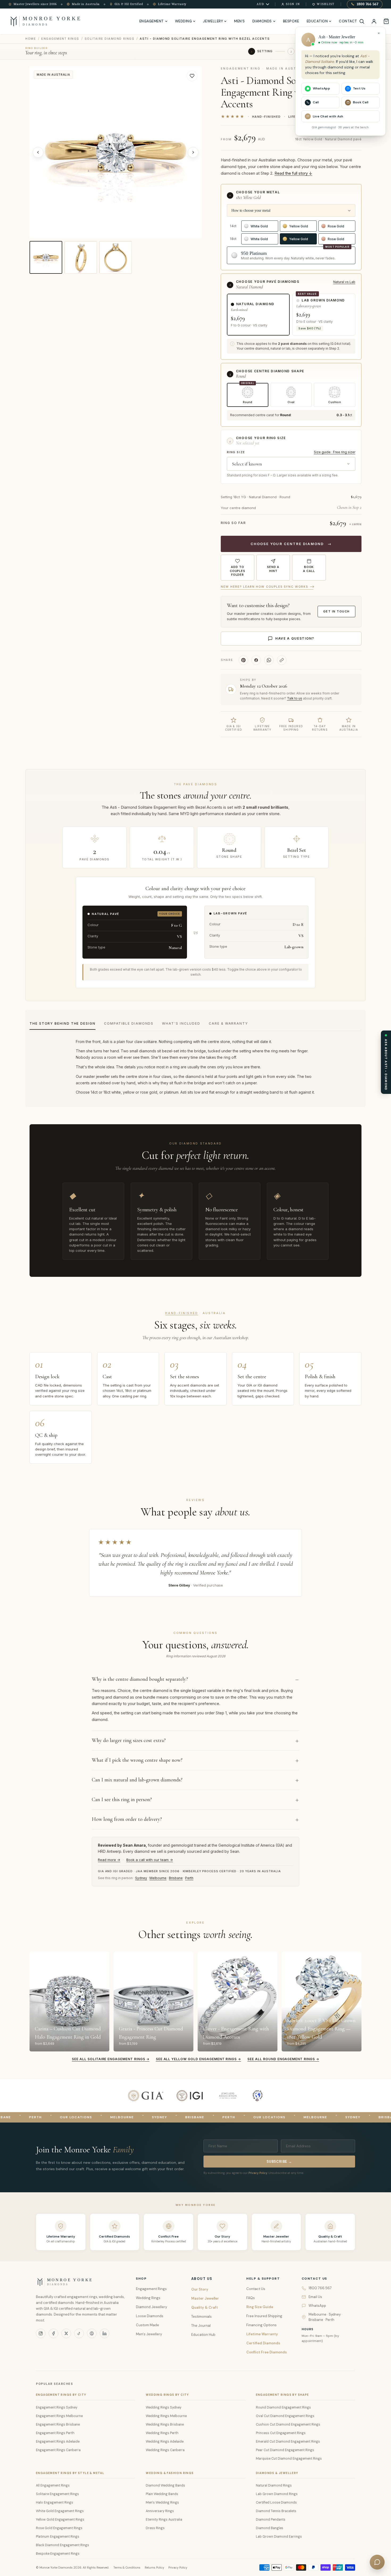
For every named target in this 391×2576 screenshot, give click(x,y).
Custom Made (147, 2325)
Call (316, 102)
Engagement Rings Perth (55, 2433)
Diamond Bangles (270, 2528)
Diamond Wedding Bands (165, 2485)
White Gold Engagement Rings (60, 2511)
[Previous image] (38, 152)
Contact (348, 21)
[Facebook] (53, 2333)
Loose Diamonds (150, 2316)
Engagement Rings (60, 39)
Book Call (361, 102)
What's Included (181, 1023)
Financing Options (261, 2325)
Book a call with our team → (150, 1860)
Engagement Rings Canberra (58, 2450)
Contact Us (256, 2289)
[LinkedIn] (105, 2333)
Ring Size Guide (260, 2307)
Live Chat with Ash (328, 116)
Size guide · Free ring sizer (335, 452)
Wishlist (326, 4)
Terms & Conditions (127, 2567)
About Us (202, 2279)
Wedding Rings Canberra (165, 2450)
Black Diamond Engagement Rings (63, 2545)
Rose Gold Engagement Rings (59, 2528)
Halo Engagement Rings (55, 2503)
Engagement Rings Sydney (57, 2407)
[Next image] (193, 152)
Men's (240, 21)
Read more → (109, 1860)
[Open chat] (377, 2562)
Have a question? (295, 638)
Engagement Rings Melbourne (59, 2416)
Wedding (184, 21)
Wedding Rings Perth (162, 2433)
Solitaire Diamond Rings (109, 39)
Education (317, 21)
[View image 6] (116, 257)
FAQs (251, 2298)
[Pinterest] (92, 2333)
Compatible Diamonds (129, 1023)
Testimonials (201, 2317)
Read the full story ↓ (293, 173)
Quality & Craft (205, 2307)
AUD (261, 4)
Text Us (359, 88)
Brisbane (176, 1878)
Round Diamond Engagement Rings (283, 2407)
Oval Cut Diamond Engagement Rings (285, 2416)
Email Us (315, 2297)
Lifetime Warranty (262, 2334)
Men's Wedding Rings (162, 2503)
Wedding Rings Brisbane (165, 2424)
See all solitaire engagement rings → (111, 2059)
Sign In (293, 4)
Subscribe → (279, 2162)
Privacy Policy (258, 2173)
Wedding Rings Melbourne (166, 2416)
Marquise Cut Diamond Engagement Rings (289, 2459)
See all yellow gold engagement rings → (198, 2059)
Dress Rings (155, 2528)
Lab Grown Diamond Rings (277, 2494)
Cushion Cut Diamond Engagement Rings (288, 2424)
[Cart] (386, 21)
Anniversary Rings (160, 2511)
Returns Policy (154, 2567)
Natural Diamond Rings (274, 2485)
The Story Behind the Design (63, 1023)
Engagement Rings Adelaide (58, 2442)
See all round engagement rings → (283, 2059)
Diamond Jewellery (151, 2307)
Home (31, 39)
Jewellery (213, 21)
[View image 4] (46, 257)
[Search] (362, 21)
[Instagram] (41, 2333)
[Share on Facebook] (256, 660)
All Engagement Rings (53, 2485)
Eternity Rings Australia (164, 2520)
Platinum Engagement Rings (58, 2537)
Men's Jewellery (149, 2334)
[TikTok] (79, 2333)
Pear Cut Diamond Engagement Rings (285, 2450)
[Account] (374, 21)
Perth (189, 1878)
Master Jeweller (205, 2298)
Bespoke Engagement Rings (58, 2554)
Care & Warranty (228, 1023)
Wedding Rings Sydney (164, 2407)
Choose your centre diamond (291, 544)
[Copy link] (282, 660)
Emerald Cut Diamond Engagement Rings (288, 2442)
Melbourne (158, 1878)
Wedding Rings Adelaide (165, 2442)
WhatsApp (317, 2306)
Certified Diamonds (263, 2343)
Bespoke (291, 21)
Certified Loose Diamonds (276, 2503)
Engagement (152, 21)
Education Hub (203, 2335)
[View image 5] (81, 257)
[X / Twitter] (66, 2333)
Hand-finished (182, 1313)
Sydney (141, 1878)
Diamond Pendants (271, 2520)
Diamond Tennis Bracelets (276, 2511)
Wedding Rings (148, 2298)
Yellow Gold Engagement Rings (60, 2520)
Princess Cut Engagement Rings (281, 2433)
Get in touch (336, 611)
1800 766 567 (368, 4)
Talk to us (295, 698)
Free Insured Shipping (264, 2316)
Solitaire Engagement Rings (57, 2494)
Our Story (200, 2289)
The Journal (201, 2326)
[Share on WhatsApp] (269, 660)
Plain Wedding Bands (162, 2494)
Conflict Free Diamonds (267, 2352)
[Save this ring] (192, 76)
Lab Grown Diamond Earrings (279, 2537)
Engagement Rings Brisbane (58, 2424)
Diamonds (262, 21)
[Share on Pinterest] (243, 660)
